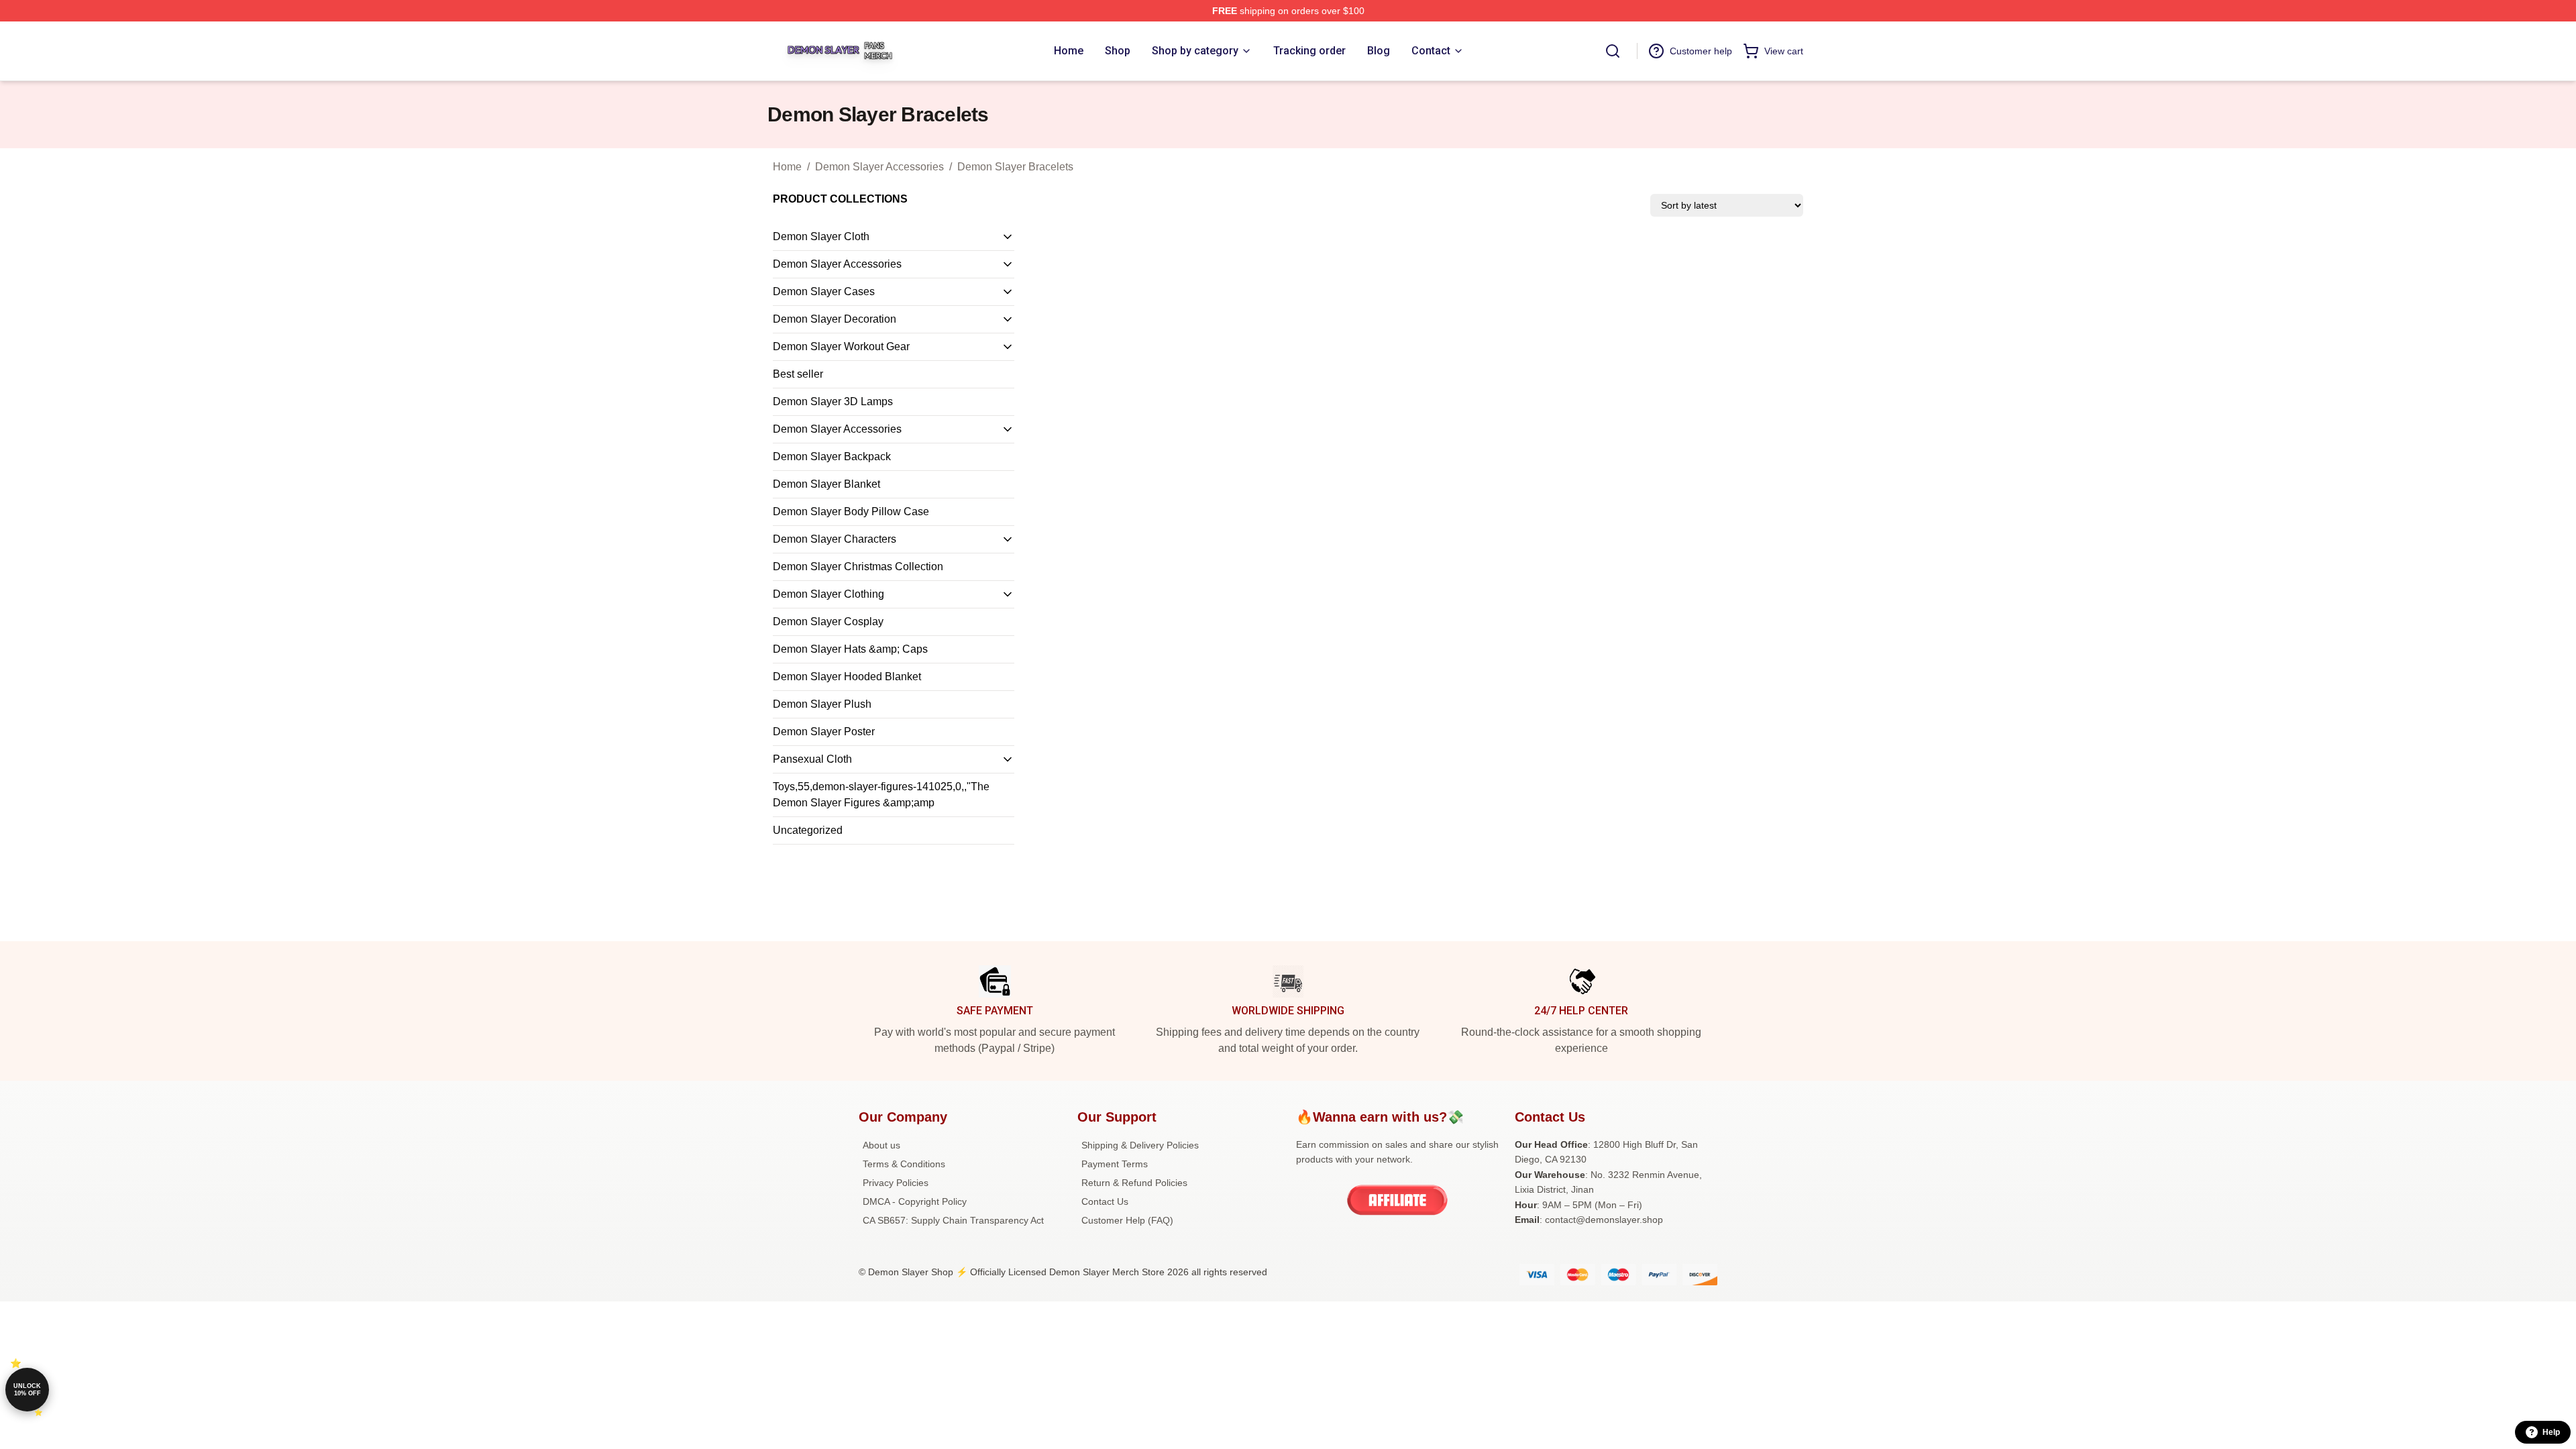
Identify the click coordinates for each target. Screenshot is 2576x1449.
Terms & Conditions (904, 1164)
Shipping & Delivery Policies (1140, 1145)
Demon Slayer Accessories (879, 167)
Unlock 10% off (27, 1390)
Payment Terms (1115, 1164)
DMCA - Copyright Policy (915, 1201)
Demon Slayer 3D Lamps (833, 401)
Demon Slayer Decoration (835, 319)
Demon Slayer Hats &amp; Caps (850, 649)
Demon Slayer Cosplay (828, 622)
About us (881, 1145)
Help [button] (2551, 1432)
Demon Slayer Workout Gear (841, 346)
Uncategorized (808, 830)
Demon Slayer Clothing (828, 594)
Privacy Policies (896, 1183)
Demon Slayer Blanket (826, 484)
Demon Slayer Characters (835, 539)
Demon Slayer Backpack (832, 457)
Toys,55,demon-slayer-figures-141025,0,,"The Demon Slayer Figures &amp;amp (881, 795)
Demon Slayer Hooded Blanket (847, 677)
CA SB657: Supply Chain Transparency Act (953, 1220)
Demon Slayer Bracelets (1015, 167)
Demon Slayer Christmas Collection (858, 567)
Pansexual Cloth (812, 759)
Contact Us (1105, 1201)
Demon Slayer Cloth (821, 236)
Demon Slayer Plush (822, 704)
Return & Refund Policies (1134, 1183)
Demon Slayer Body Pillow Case (851, 512)
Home (787, 167)
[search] (1613, 51)
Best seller (798, 374)
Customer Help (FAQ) (1127, 1220)
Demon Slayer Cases (824, 291)
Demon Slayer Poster (824, 732)
